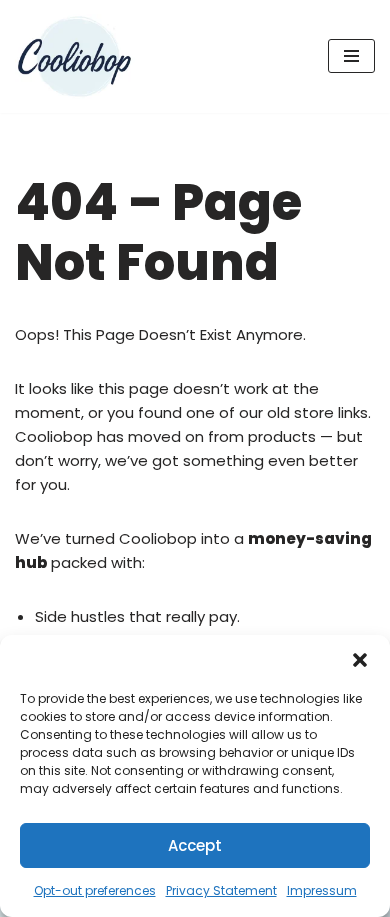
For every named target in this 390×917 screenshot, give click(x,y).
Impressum (322, 890)
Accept (195, 845)
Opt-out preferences (95, 890)
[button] (360, 660)
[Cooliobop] (75, 56)
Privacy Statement (221, 890)
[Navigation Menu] (351, 56)
